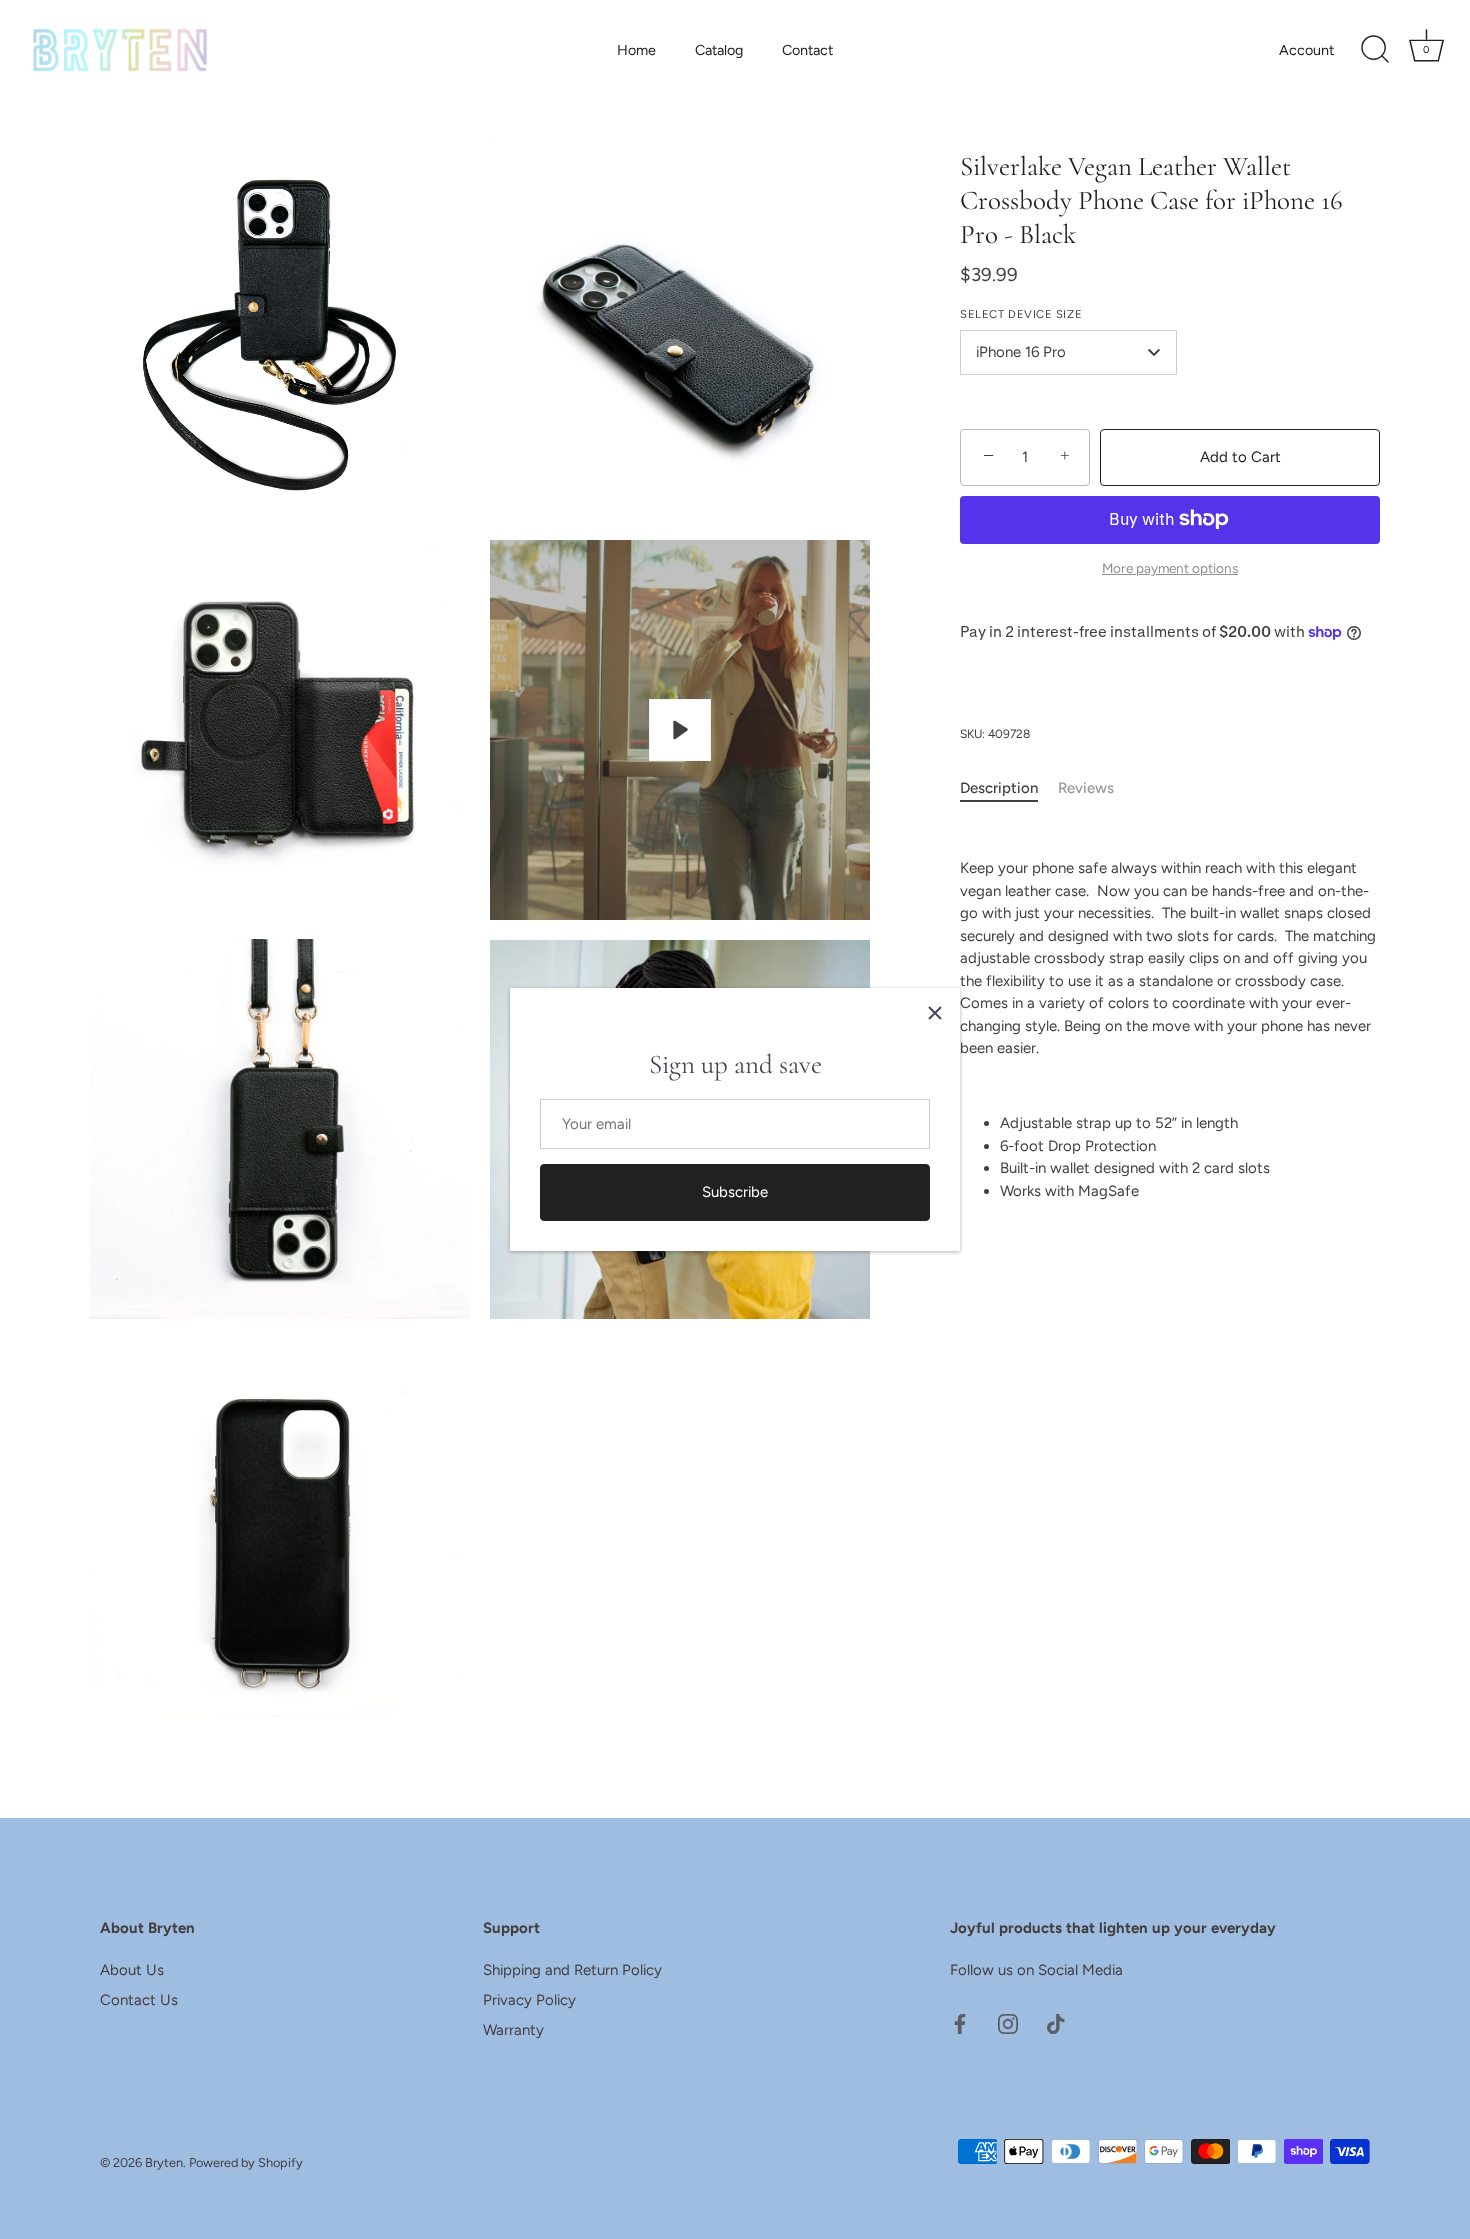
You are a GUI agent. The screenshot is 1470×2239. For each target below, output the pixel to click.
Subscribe (735, 1192)
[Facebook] (960, 2023)
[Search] (1375, 50)
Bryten (164, 2162)
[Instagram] (1008, 2023)
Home (636, 50)
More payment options (1170, 568)
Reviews (1086, 788)
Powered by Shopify (246, 2162)
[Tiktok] (1056, 2023)
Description (999, 788)
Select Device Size (1021, 314)
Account (1306, 50)
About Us (132, 1970)
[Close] (935, 1013)
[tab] (1009, 788)
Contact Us (139, 2000)
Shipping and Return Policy (572, 1970)
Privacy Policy (529, 2000)
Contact (807, 50)
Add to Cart (1240, 457)
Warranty (513, 2030)
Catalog (719, 50)
